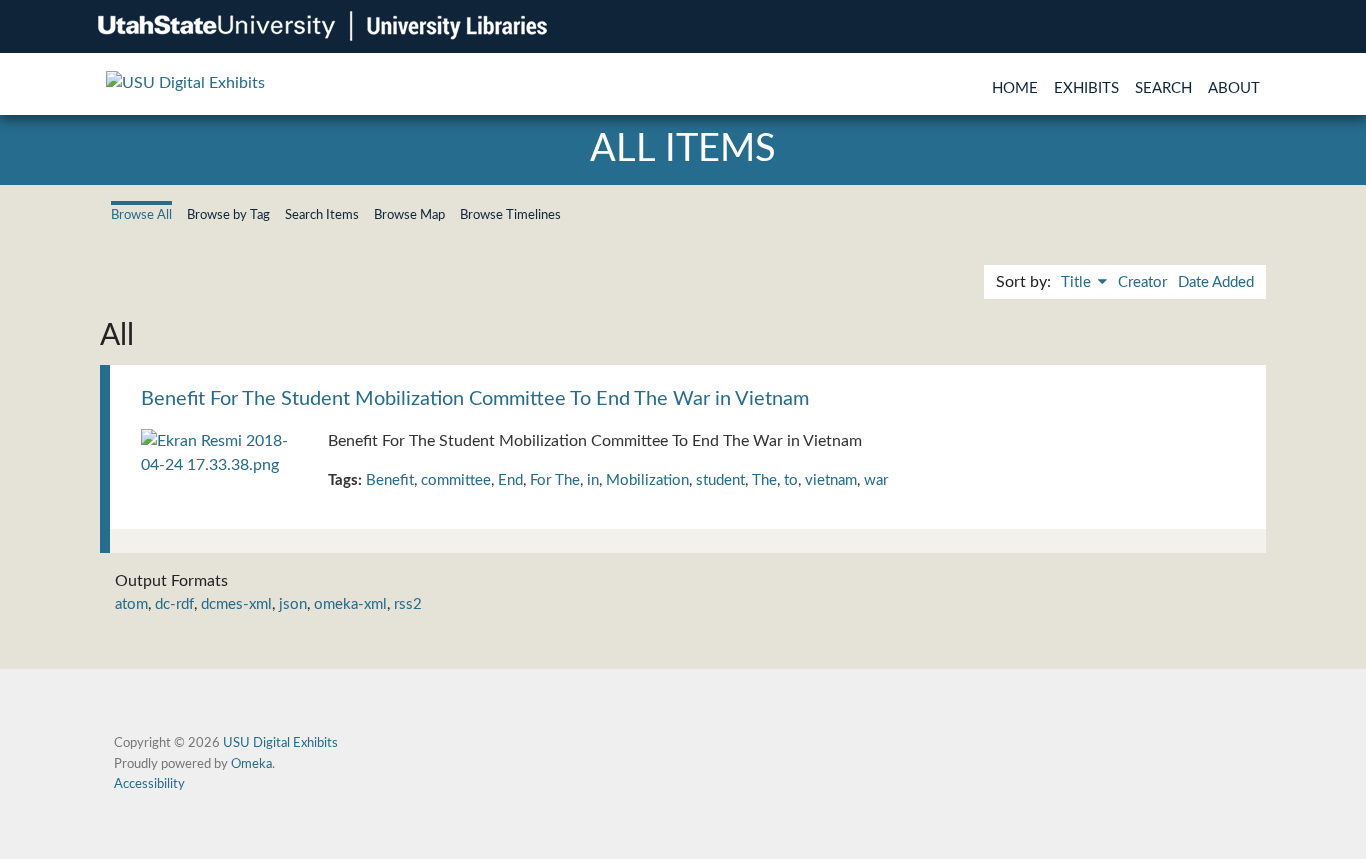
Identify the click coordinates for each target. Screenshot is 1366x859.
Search (1163, 88)
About (1234, 88)
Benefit (390, 480)
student (720, 480)
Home (1015, 88)
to (791, 480)
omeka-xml (350, 604)
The (764, 480)
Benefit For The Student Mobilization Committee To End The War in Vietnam (475, 399)
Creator (1142, 282)
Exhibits (1086, 88)
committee (456, 480)
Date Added (1216, 282)
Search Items (322, 215)
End (510, 480)
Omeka (251, 764)
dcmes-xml (236, 604)
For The (555, 480)
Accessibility (149, 784)
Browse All (141, 215)
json (293, 604)
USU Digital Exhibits (280, 743)
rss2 (408, 604)
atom (131, 604)
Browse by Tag (228, 215)
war (876, 480)
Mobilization (647, 480)
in (593, 480)
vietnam (831, 480)
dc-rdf (174, 604)
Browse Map (409, 215)
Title (1078, 282)
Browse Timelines (510, 215)
